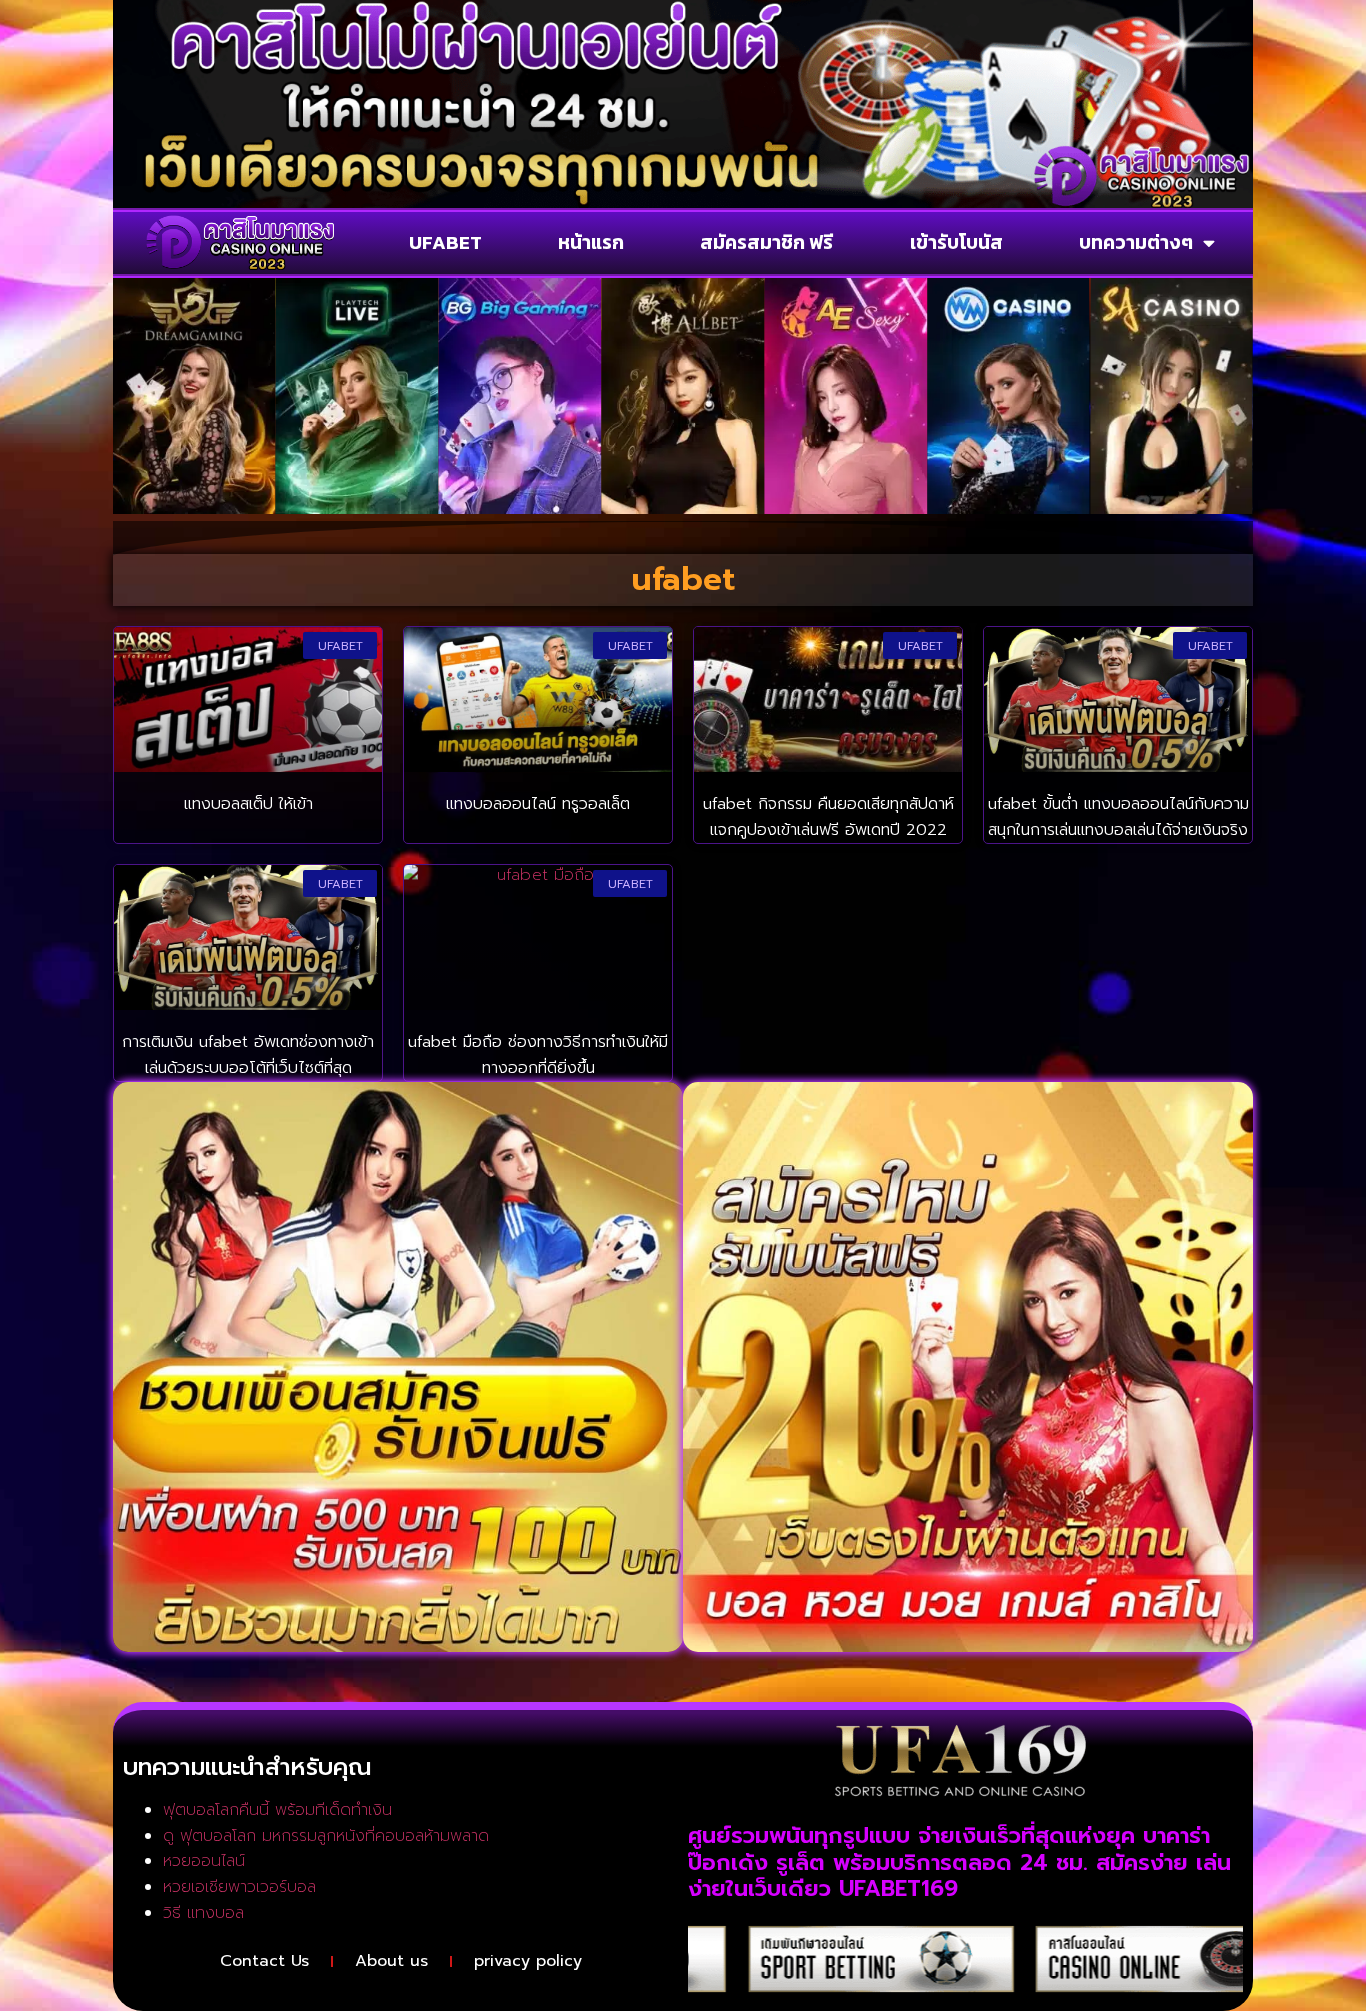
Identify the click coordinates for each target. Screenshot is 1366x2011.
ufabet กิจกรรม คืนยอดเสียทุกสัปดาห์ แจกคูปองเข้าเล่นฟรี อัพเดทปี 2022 (828, 817)
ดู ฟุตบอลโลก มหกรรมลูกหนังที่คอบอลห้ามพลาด (326, 1836)
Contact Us (264, 1961)
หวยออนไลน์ (204, 1861)
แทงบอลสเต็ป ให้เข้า (248, 804)
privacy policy (528, 1961)
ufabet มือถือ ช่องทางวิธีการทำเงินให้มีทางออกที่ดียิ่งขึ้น (538, 1055)
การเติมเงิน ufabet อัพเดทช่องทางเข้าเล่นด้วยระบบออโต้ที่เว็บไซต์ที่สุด (248, 1055)
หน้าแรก (591, 242)
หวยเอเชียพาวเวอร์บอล (239, 1887)
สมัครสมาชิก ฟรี (766, 242)
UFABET (445, 242)
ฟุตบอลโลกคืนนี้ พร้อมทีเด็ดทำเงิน (277, 1810)
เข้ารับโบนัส (956, 242)
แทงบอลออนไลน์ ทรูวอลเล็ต (538, 804)
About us (391, 1961)
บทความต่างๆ (1136, 242)
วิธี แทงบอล (203, 1913)
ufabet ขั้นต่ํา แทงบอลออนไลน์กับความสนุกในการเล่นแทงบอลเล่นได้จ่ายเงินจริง (1118, 817)
